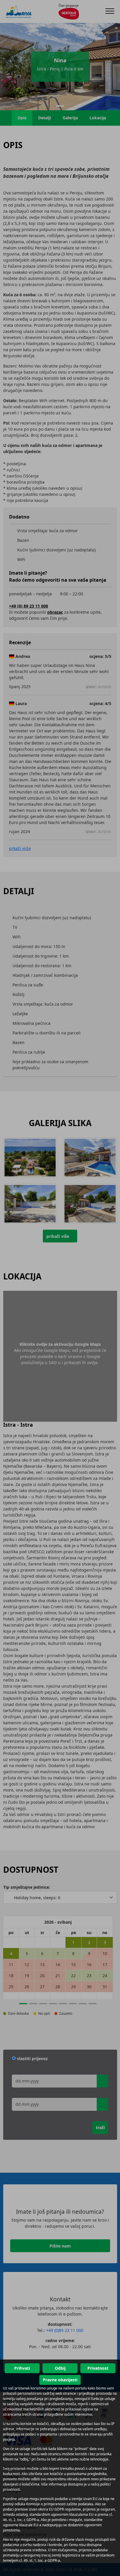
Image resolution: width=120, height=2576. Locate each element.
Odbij (60, 2368)
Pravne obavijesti (60, 2380)
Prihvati (22, 2368)
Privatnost (98, 2368)
